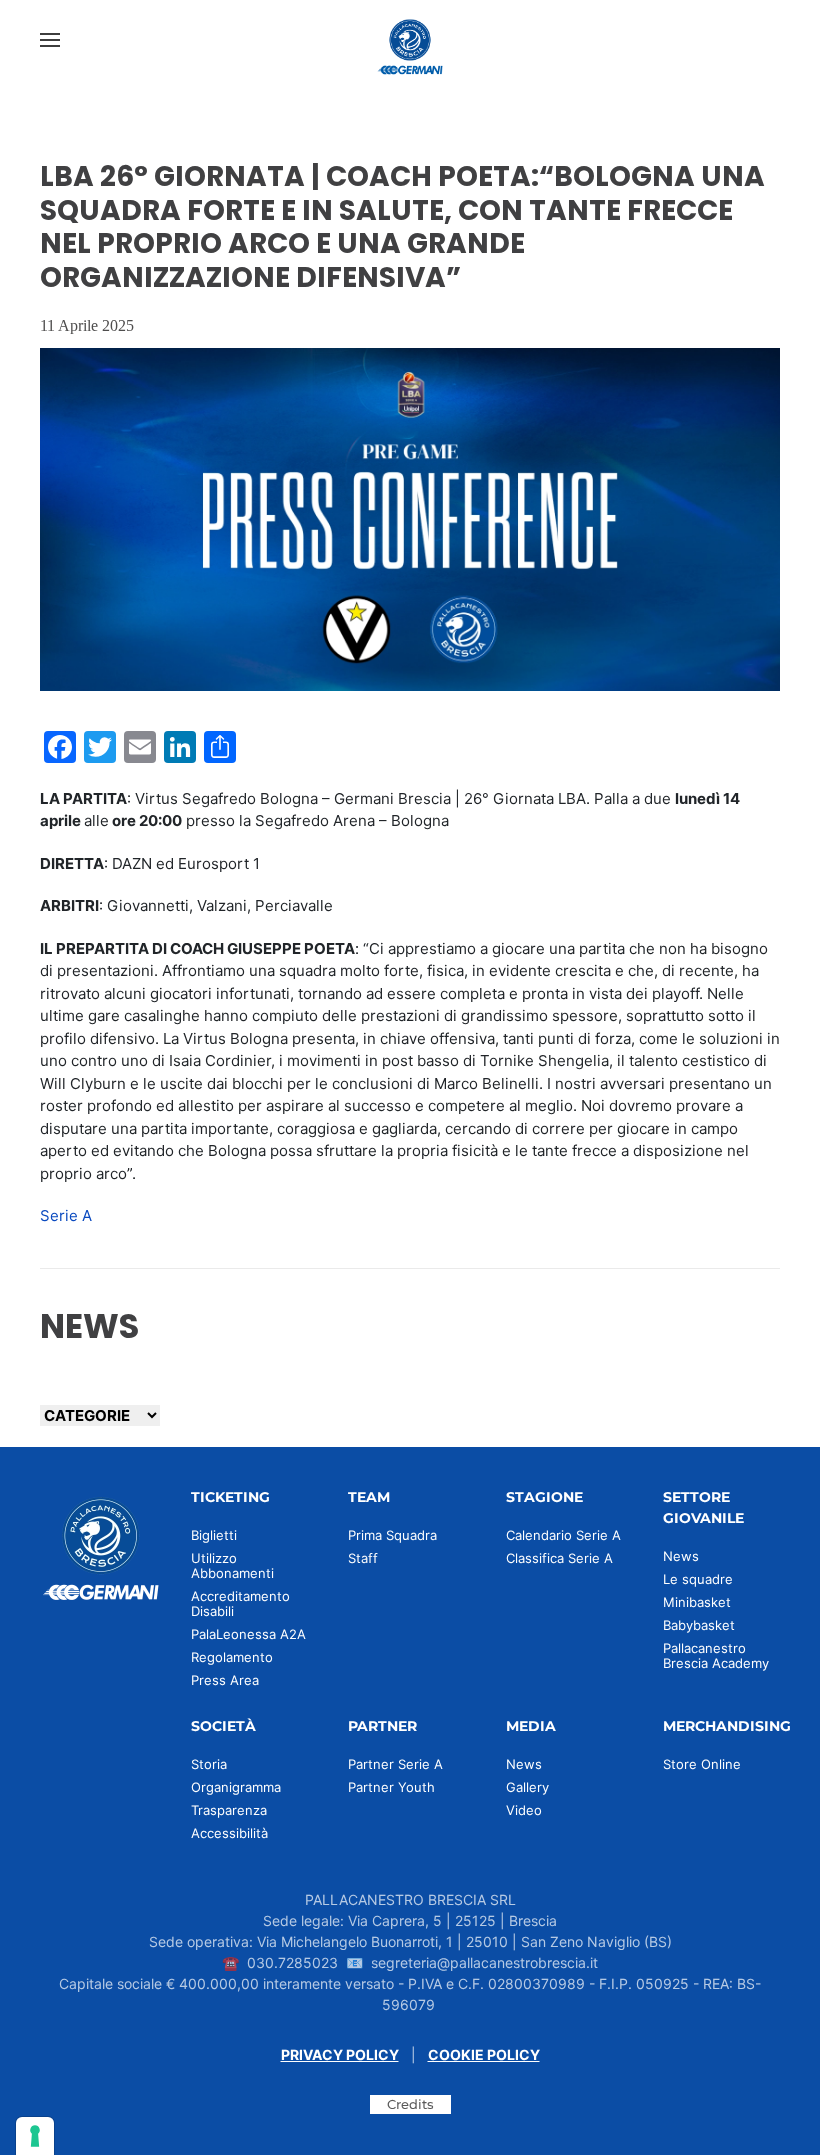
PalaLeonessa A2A (248, 1634)
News (681, 1556)
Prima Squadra (392, 1535)
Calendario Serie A (563, 1535)
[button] (50, 40)
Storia (209, 1764)
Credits (410, 2104)
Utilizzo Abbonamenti (232, 1565)
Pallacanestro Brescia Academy (716, 1655)
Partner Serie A (395, 1764)
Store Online (702, 1764)
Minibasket (697, 1602)
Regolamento (232, 1657)
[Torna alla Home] (410, 40)
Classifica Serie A (559, 1558)
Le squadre (698, 1579)
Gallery (527, 1787)
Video (524, 1810)
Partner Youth (391, 1787)
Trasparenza (229, 1810)
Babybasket (699, 1625)
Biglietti (214, 1535)
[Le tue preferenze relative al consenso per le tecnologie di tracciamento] (35, 2136)
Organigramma (236, 1787)
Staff (363, 1558)
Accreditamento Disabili (240, 1603)
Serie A (66, 1215)
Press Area (225, 1680)
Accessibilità (229, 1833)
